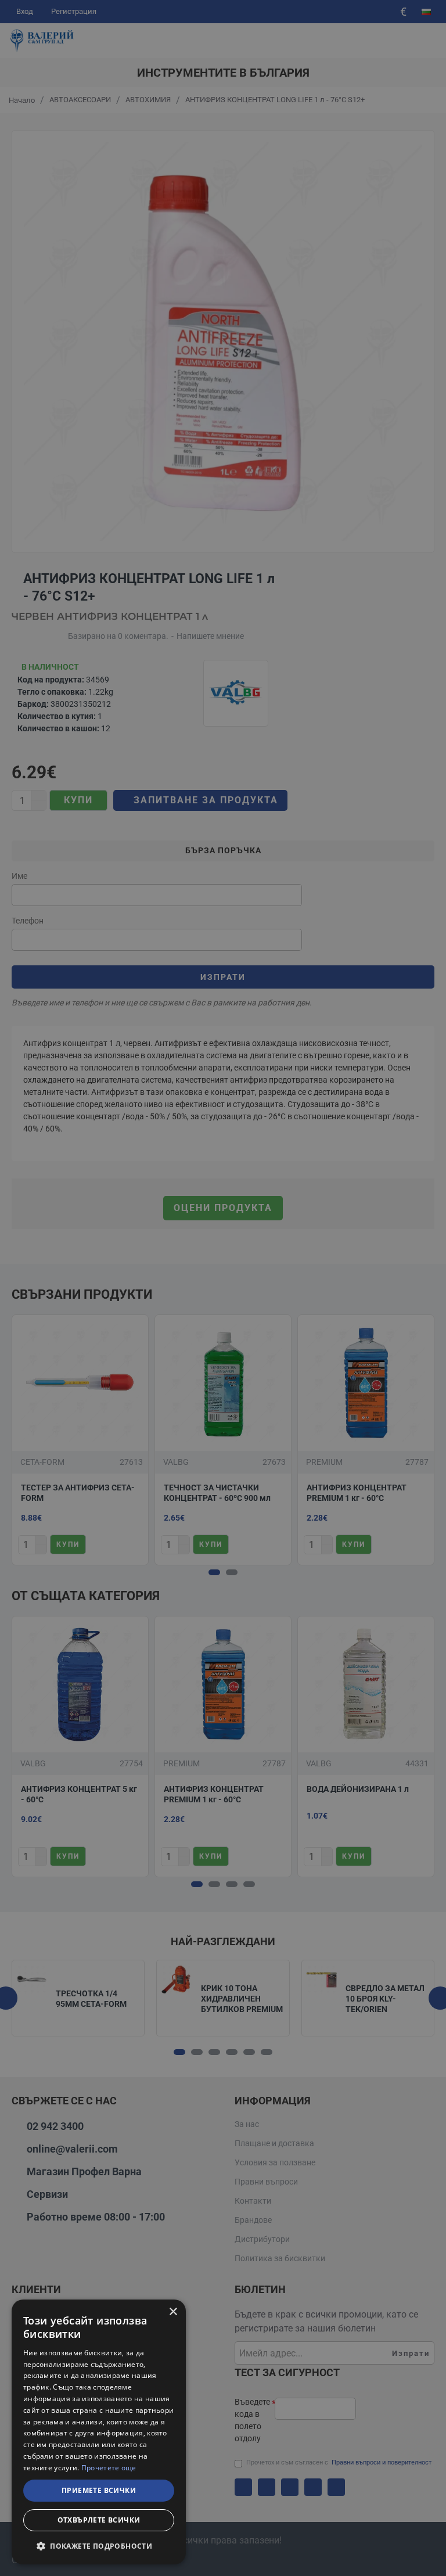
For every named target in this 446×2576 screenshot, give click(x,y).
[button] (99, 2546)
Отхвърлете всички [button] (99, 2520)
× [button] (173, 2312)
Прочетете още (109, 2468)
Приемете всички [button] (99, 2490)
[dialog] (99, 2432)
